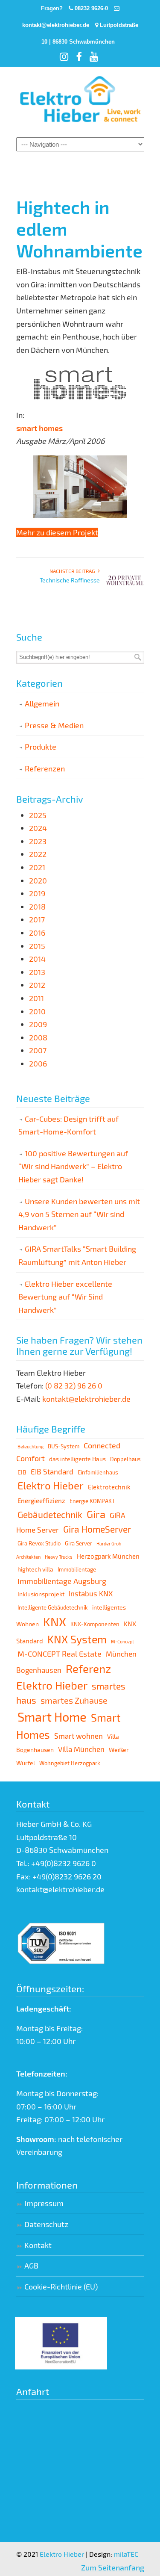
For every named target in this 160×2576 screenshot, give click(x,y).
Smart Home (52, 1717)
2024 (38, 828)
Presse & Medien (54, 725)
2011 (36, 998)
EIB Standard (52, 1471)
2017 (37, 919)
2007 (38, 1050)
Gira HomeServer (97, 1529)
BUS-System (64, 1446)
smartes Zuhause (74, 1700)
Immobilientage (77, 1569)
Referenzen (45, 768)
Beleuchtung (31, 1446)
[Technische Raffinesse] (125, 592)
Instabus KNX (91, 1593)
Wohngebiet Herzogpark (70, 1763)
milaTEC (126, 2554)
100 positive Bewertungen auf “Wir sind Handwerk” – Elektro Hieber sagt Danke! (73, 1166)
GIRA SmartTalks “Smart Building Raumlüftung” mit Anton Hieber (77, 1255)
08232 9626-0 (91, 8)
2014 (37, 959)
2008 (38, 1037)
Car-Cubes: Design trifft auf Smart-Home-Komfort (68, 1125)
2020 (38, 880)
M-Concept (122, 1641)
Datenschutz (46, 2224)
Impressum (44, 2203)
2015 (37, 946)
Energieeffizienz (41, 1501)
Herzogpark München (108, 1556)
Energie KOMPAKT (92, 1501)
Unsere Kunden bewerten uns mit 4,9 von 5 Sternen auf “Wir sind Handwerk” (79, 1214)
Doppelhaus (125, 1459)
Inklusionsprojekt (41, 1594)
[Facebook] (80, 58)
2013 (37, 972)
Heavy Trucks (59, 1557)
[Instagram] (65, 58)
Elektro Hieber (51, 1485)
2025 (38, 815)
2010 (37, 1011)
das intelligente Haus (77, 1459)
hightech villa (35, 1569)
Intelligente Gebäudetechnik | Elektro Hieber (80, 101)
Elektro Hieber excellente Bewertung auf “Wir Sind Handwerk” (65, 1297)
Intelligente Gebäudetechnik (53, 1607)
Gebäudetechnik (50, 1514)
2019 (37, 893)
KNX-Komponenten (95, 1624)
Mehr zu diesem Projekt (57, 532)
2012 (37, 985)
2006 (38, 1063)
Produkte (41, 747)
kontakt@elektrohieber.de (56, 25)
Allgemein (42, 703)
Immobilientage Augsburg (62, 1581)
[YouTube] (95, 58)
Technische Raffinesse (70, 580)
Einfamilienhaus (98, 1472)
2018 (37, 907)
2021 (37, 867)
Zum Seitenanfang (113, 2567)
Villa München (81, 1749)
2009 (38, 1024)
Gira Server (79, 1543)
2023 (38, 841)
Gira (96, 1514)
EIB (22, 1472)
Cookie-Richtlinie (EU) (61, 2286)
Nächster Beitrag (74, 571)
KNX (55, 1622)
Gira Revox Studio (39, 1543)
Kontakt (38, 2245)
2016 (37, 933)
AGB (31, 2266)
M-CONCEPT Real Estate (60, 1654)
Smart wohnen (79, 1736)
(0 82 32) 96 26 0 (74, 1385)
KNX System (77, 1639)
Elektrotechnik (109, 1487)
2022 (38, 854)
